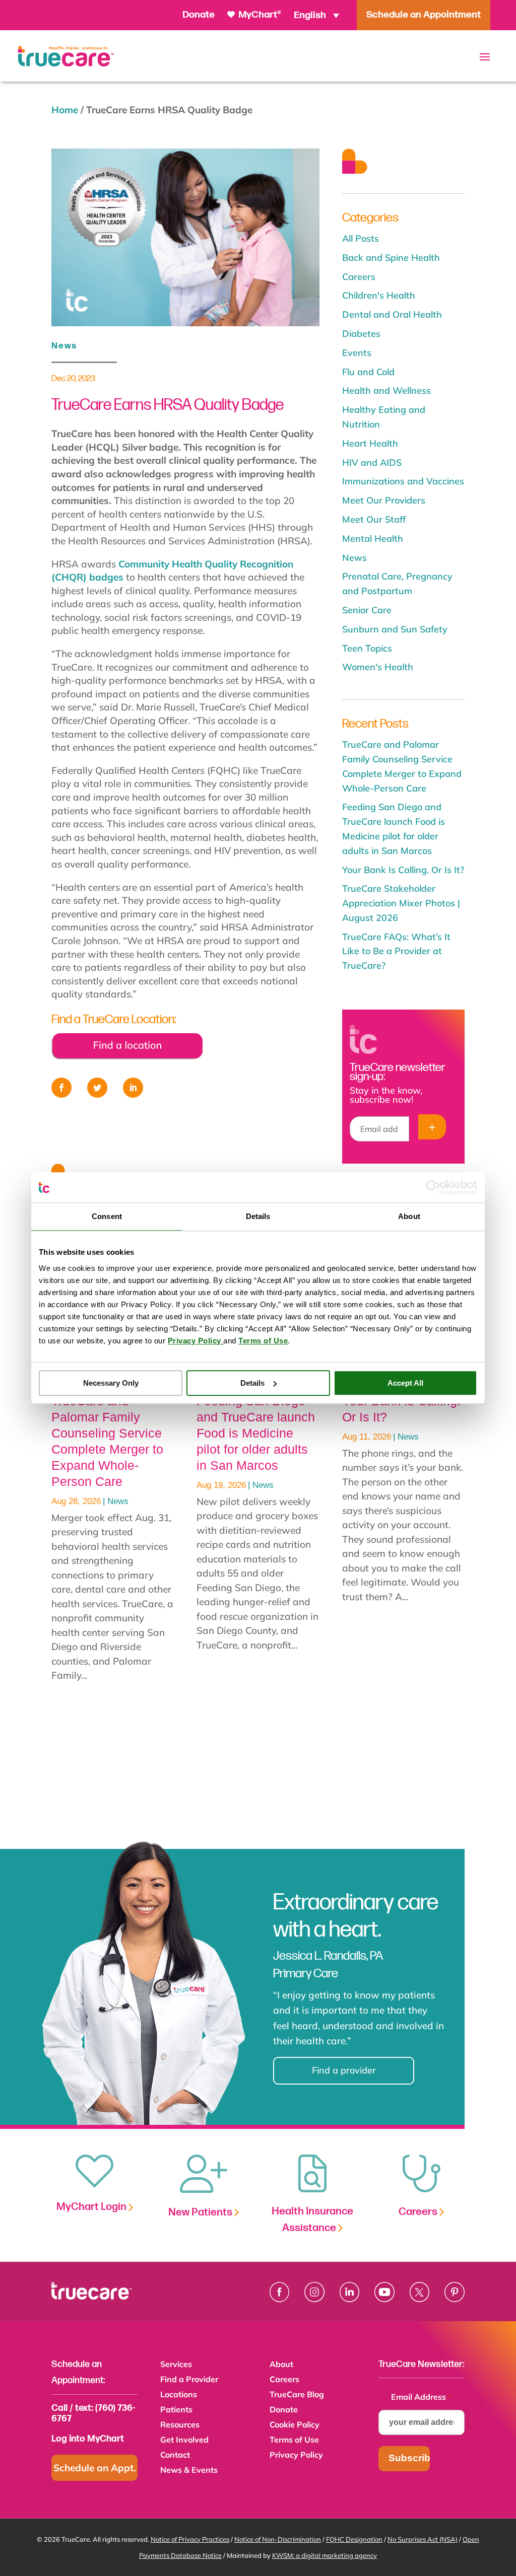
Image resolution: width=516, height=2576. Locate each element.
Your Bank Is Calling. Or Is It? (403, 870)
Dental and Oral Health (392, 314)
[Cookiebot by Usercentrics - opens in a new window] (433, 1187)
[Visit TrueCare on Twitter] (420, 2292)
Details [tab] (258, 1216)
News (64, 346)
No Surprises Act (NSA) (423, 2539)
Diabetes (361, 334)
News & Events (189, 2471)
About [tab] (409, 1216)
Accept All (405, 1383)
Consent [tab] (107, 1216)
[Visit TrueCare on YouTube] (384, 2292)
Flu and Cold (368, 372)
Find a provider (344, 2070)
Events (357, 353)
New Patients (201, 2212)
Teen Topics (367, 648)
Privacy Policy (296, 2455)
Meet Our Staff (374, 519)
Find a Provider (189, 2380)
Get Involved (184, 2440)
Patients (176, 2410)
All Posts (361, 238)
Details (252, 1383)
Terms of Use (294, 2440)
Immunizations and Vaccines (403, 481)
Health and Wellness (386, 390)
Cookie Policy (295, 2425)
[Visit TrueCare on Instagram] (314, 2292)
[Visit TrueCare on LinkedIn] (350, 2292)
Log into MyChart (88, 2439)
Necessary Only (111, 1383)
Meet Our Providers (384, 500)
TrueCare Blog (297, 2395)
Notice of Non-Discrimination (278, 2539)
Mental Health (373, 539)
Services (176, 2365)
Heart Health (370, 443)
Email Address (422, 2397)
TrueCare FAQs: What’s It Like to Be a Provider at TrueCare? (396, 951)
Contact (175, 2455)
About (281, 2365)
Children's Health (379, 295)
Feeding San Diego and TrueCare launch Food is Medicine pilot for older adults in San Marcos (256, 1433)
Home (65, 110)
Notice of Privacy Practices (190, 2539)
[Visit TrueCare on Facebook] (280, 2292)
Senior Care (367, 610)
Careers (359, 277)
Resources (180, 2425)
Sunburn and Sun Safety (395, 629)
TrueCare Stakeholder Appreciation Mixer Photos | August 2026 (401, 903)
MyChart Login (92, 2207)
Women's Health (378, 667)
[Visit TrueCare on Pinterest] (455, 2292)
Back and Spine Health (391, 258)
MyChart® (259, 15)
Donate (199, 15)
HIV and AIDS (372, 462)
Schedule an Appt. (95, 2468)
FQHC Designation (354, 2539)
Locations (179, 2395)
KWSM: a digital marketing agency (325, 2555)
